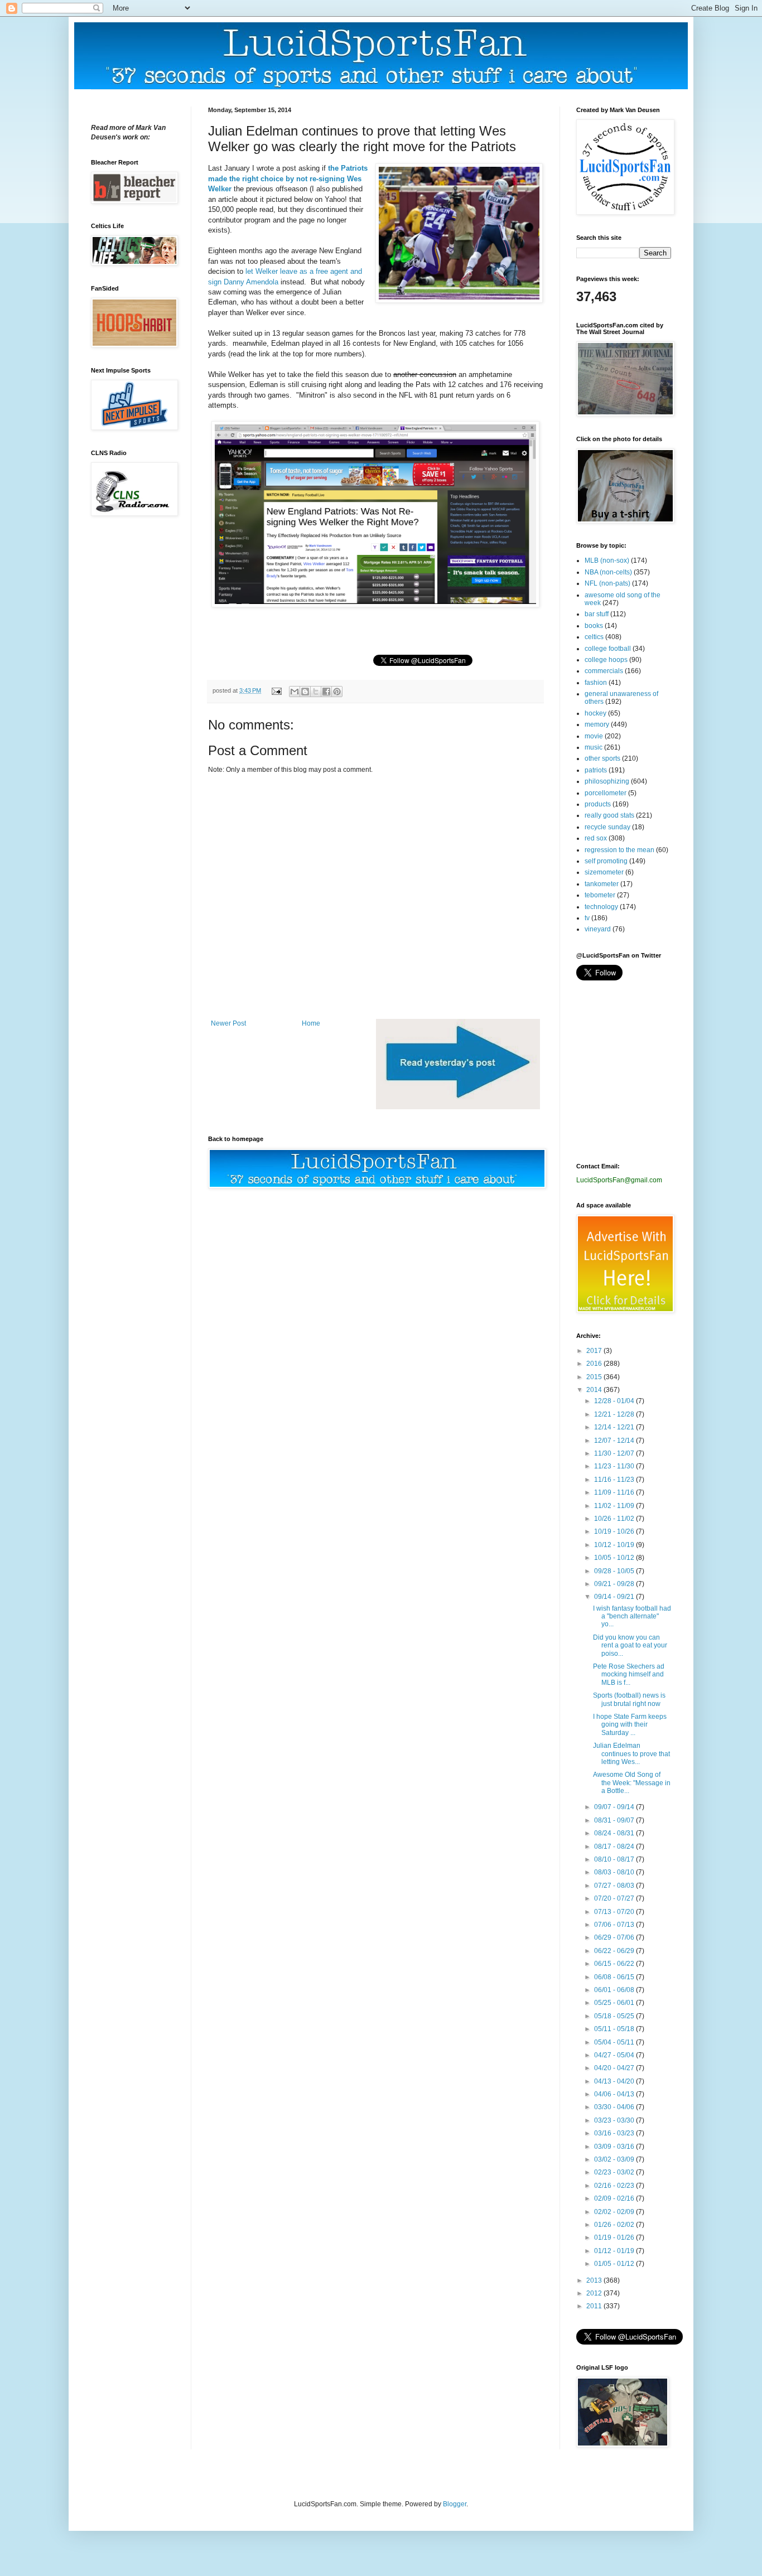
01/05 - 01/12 (615, 2264)
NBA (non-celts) (608, 572)
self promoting (606, 861)
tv (587, 918)
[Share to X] (316, 692)
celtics (594, 637)
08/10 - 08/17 (615, 1859)
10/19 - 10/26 (615, 1531)
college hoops (606, 660)
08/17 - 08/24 (615, 1847)
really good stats (609, 815)
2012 (595, 2293)
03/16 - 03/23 (615, 2133)
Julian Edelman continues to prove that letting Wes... (631, 1754)
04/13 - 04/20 (615, 2081)
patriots (596, 770)
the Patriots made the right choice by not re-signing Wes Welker (288, 178)
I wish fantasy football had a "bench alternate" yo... (632, 1616)
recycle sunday (607, 827)
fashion (596, 683)
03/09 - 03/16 (615, 2147)
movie (594, 736)
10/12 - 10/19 (615, 1545)
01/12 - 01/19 (615, 2251)
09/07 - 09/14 (615, 1807)
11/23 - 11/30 (615, 1466)
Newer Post (228, 1023)
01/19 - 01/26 (615, 2237)
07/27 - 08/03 (615, 1886)
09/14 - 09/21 (615, 1597)
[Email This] (295, 692)
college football (608, 649)
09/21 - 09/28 (615, 1584)
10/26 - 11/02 (615, 1519)
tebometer (600, 895)
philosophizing (607, 781)
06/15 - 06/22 (615, 1964)
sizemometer (604, 872)
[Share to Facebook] (326, 692)
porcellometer (606, 793)
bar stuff (597, 614)
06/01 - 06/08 (615, 1990)
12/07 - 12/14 (615, 1441)
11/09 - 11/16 (615, 1492)
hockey (595, 713)
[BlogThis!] (305, 692)
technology (601, 907)
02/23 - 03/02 (615, 2172)
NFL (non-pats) (607, 583)
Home (311, 1023)
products (598, 804)
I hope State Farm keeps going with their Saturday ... (630, 1725)
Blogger (455, 2504)
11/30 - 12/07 (615, 1453)
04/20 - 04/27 (615, 2068)
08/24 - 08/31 (615, 1833)
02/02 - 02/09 (615, 2212)
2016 (595, 1364)
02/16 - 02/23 (615, 2186)
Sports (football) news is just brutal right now (629, 1699)
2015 (595, 1377)
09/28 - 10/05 (615, 1571)
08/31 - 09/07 (615, 1820)
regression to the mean (619, 850)
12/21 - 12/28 (615, 1414)
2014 (595, 1390)
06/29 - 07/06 (615, 1937)
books (594, 626)
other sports (602, 758)
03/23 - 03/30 (615, 2120)
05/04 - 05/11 (615, 2042)
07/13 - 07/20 (615, 1912)
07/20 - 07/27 (615, 1898)
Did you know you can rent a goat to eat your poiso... (630, 1645)
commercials (604, 671)
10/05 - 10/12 (615, 1558)
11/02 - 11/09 (615, 1506)
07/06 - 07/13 (615, 1925)
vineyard (598, 929)
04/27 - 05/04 (615, 2055)
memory (597, 724)
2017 (595, 1351)
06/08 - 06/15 (615, 1977)
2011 (595, 2306)
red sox (596, 838)
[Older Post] (458, 1107)
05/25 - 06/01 (615, 2003)
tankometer (602, 884)
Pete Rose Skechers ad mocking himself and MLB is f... (629, 1674)
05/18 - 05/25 (615, 2016)
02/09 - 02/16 (615, 2198)
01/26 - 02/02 (615, 2225)
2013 (595, 2280)
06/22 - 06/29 (615, 1951)
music (594, 747)
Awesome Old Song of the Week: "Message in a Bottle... (632, 1783)
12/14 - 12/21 (615, 1427)
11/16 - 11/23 (615, 1480)
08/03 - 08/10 (615, 1872)
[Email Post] (276, 690)
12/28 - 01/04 (615, 1401)
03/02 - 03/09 (615, 2159)
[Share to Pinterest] (337, 692)
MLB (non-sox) (607, 560)
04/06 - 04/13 (615, 2094)
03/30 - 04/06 (615, 2107)
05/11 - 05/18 (615, 2029)
